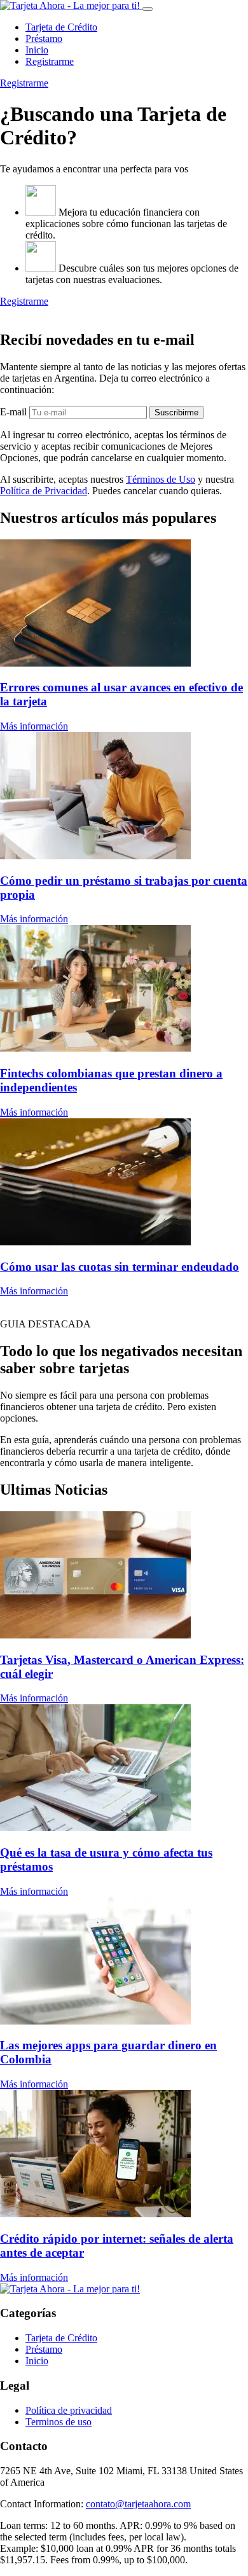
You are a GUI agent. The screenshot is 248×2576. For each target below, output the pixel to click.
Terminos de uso (59, 2422)
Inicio (37, 50)
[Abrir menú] (148, 9)
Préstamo (44, 38)
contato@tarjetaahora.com (138, 2504)
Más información (34, 726)
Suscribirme (176, 412)
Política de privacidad (69, 2410)
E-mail (13, 412)
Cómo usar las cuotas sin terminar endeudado (120, 1267)
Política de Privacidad (44, 491)
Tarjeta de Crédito (61, 27)
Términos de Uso (161, 479)
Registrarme (50, 61)
